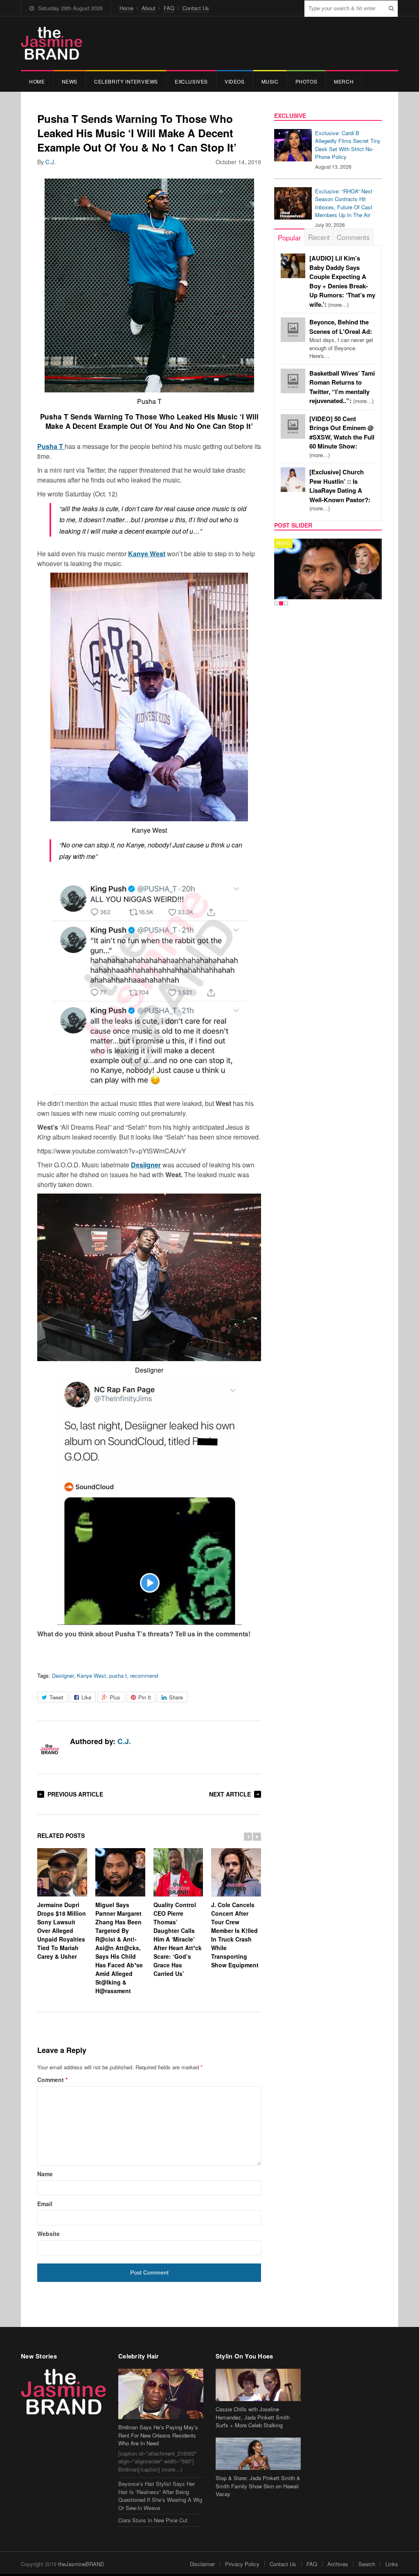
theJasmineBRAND (81, 2564)
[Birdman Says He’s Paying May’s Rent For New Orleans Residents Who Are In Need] (161, 2394)
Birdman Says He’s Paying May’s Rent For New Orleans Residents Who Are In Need (158, 2435)
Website (48, 2234)
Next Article (230, 1794)
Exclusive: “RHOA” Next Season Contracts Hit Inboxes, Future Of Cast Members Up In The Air (344, 203)
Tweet (56, 1697)
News (70, 81)
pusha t (118, 1675)
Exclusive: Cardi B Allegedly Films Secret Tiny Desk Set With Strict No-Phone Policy (348, 145)
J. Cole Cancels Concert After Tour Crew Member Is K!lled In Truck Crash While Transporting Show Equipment (235, 1935)
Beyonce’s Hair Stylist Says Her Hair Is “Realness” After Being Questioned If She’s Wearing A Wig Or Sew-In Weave (160, 2496)
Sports (286, 543)
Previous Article (75, 1794)
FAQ (169, 8)
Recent (319, 237)
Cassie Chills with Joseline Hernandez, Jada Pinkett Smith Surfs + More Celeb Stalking (253, 2417)
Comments (353, 237)
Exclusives (191, 81)
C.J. (51, 162)
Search (367, 2564)
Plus (115, 1697)
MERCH (344, 81)
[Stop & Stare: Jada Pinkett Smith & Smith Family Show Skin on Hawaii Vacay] (258, 2454)
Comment (52, 2080)
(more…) (342, 437)
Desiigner (146, 1165)
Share (176, 1697)
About (149, 8)
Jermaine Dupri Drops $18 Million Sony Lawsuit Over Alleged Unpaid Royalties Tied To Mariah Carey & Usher (62, 1930)
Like (86, 1697)
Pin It (145, 1697)
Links (392, 2564)
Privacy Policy (242, 2564)
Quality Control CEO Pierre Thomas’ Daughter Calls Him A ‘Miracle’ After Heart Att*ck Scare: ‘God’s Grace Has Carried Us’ (178, 1939)
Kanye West (147, 554)
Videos (235, 81)
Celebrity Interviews (126, 81)
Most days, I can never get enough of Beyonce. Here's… (341, 339)
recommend (144, 1675)
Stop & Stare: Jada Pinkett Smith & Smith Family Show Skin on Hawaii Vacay (258, 2486)
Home (126, 8)
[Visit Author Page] (50, 1750)
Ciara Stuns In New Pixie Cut (153, 2520)
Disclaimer (202, 2564)
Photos (306, 81)
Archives (338, 2564)
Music (270, 81)
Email (45, 2204)
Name (45, 2174)
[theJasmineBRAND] (52, 43)
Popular (289, 237)
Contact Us (196, 8)
